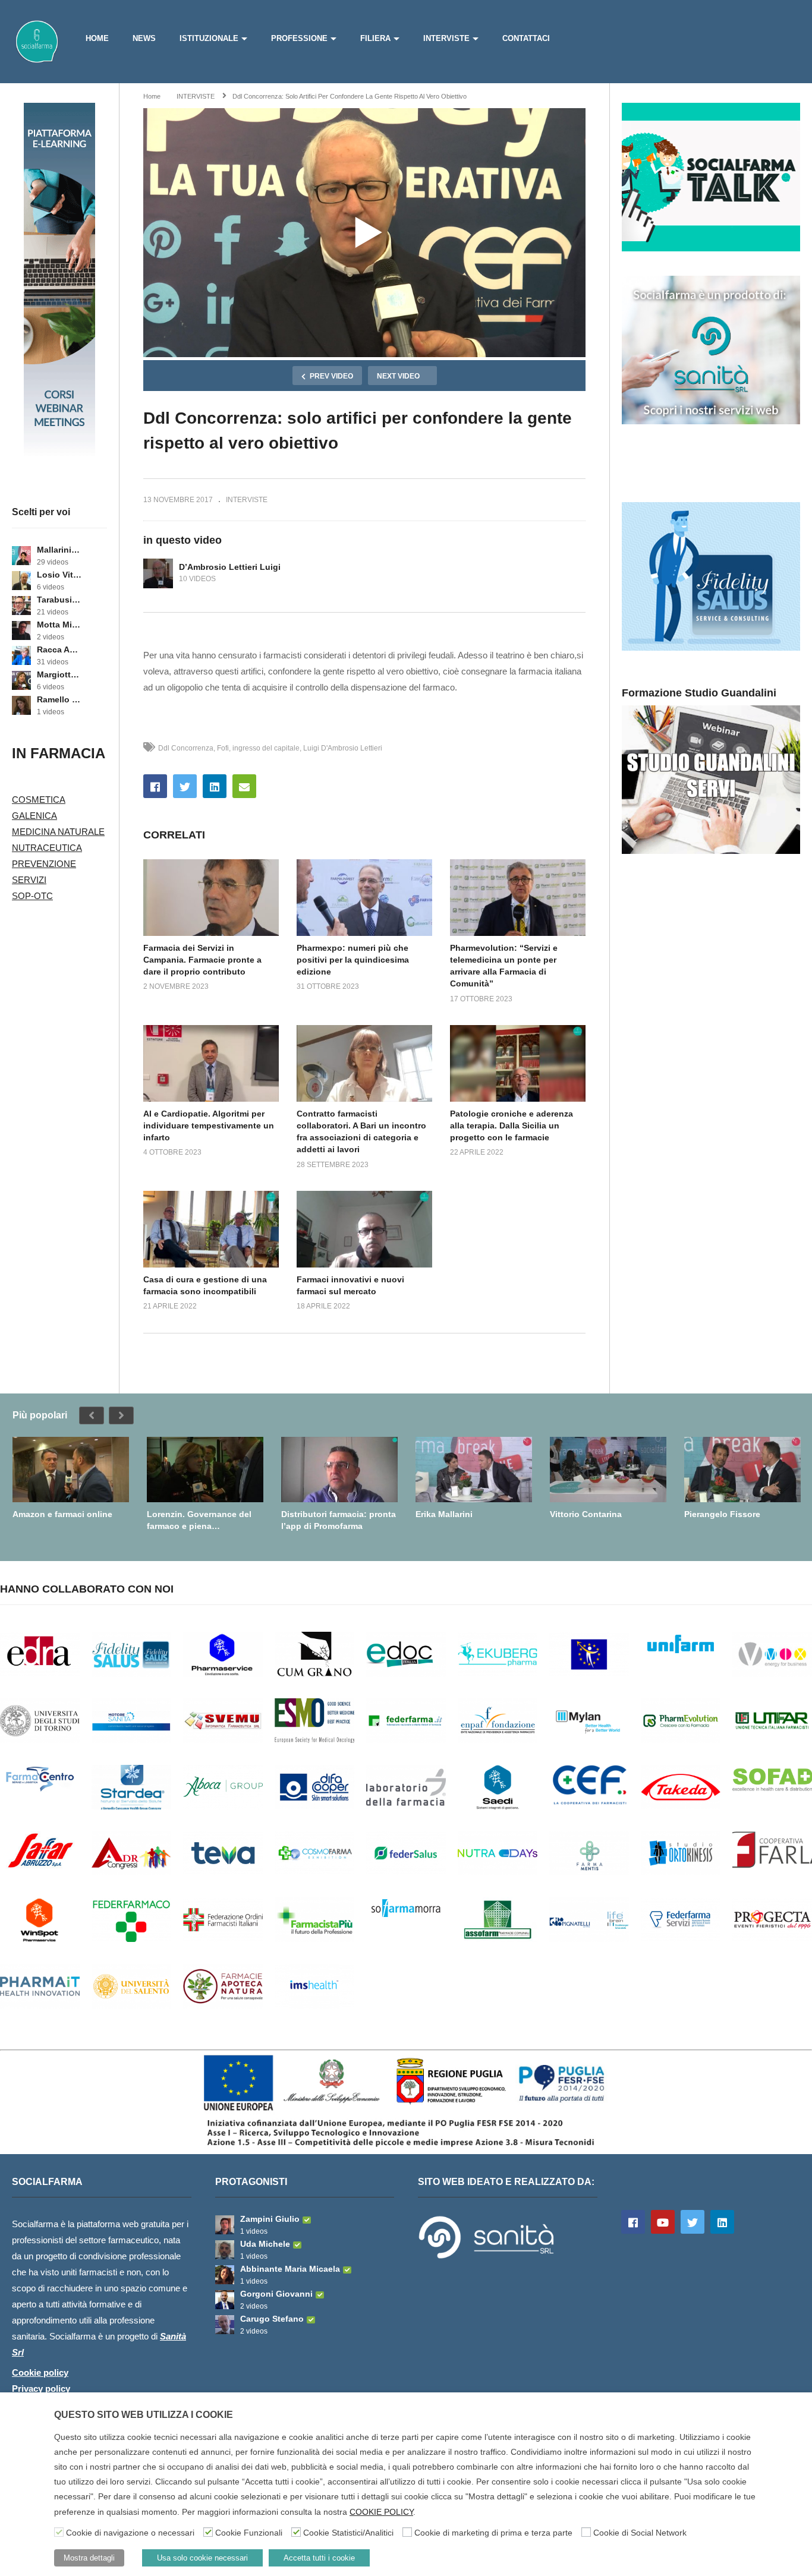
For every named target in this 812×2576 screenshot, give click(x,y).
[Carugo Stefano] (225, 2325)
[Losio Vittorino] (21, 581)
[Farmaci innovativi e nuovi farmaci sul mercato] (364, 1229)
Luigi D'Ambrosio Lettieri (343, 748)
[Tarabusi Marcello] (21, 606)
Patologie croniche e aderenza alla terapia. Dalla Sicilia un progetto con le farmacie (512, 1126)
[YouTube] (663, 2222)
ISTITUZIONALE (209, 38)
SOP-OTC (32, 896)
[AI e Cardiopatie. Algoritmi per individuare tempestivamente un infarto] (211, 1063)
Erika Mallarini (444, 1514)
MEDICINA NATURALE (58, 832)
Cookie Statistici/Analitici (348, 2533)
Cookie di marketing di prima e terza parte (493, 2533)
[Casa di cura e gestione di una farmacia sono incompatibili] (211, 1229)
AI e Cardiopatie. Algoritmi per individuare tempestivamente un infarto (209, 1126)
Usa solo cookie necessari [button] (202, 2558)
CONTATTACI (526, 38)
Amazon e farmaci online (62, 1514)
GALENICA (34, 816)
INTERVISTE (446, 38)
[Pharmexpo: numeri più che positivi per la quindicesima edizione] (364, 897)
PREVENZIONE (44, 864)
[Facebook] (633, 2222)
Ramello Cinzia (59, 699)
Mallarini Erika (59, 550)
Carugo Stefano (272, 2319)
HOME (97, 38)
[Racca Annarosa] (21, 655)
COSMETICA (39, 800)
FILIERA (375, 38)
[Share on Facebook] (155, 786)
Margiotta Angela (59, 674)
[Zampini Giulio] (225, 2225)
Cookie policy (40, 2372)
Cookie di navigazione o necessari (130, 2533)
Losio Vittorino (59, 575)
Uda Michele (265, 2244)
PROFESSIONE (299, 38)
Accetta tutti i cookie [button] (319, 2558)
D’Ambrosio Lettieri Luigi (230, 567)
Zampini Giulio (270, 2219)
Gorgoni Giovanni (276, 2294)
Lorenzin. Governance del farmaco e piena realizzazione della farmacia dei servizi (202, 1520)
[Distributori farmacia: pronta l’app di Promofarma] (339, 1470)
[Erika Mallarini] (474, 1470)
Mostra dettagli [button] (89, 2558)
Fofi (223, 748)
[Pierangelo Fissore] (742, 1470)
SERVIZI (29, 880)
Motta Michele (59, 625)
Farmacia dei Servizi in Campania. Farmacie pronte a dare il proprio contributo (202, 960)
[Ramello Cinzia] (21, 705)
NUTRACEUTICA (47, 848)
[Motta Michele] (21, 630)
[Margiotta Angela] (21, 680)
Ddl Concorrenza (186, 748)
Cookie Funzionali (249, 2533)
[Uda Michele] (225, 2250)
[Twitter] (693, 2222)
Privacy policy (41, 2389)
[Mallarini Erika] (21, 556)
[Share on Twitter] (185, 786)
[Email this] (244, 786)
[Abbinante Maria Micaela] (225, 2275)
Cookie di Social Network (640, 2533)
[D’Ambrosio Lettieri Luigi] (158, 573)
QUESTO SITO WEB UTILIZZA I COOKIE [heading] (144, 2415)
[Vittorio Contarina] (608, 1470)
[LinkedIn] (722, 2222)
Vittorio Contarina (586, 1514)
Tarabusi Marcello (59, 600)
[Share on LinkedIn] (215, 786)
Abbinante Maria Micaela (290, 2269)
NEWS (144, 38)
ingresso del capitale (266, 748)
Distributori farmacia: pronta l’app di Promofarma (339, 1520)
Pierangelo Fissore (722, 1514)
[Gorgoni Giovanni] (225, 2300)
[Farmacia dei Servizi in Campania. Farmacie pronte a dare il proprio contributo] (211, 897)
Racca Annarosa (59, 649)
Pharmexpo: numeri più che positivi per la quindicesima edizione (353, 960)
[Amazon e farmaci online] (71, 1470)
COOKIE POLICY (381, 2512)
